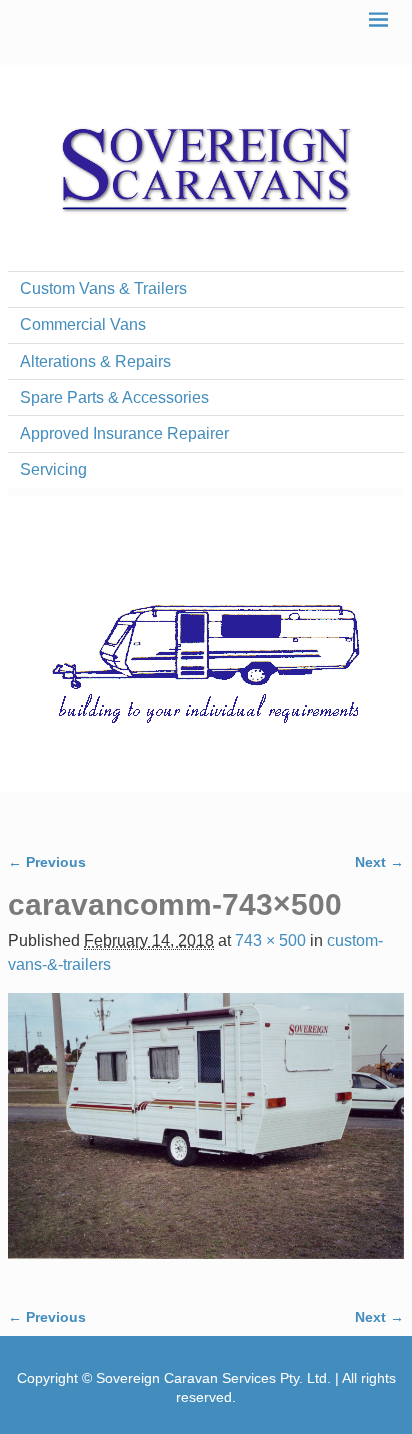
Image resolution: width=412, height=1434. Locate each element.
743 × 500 (270, 940)
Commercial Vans (83, 324)
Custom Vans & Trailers (103, 288)
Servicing (53, 469)
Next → (379, 862)
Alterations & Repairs (95, 361)
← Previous (47, 862)
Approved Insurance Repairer (124, 433)
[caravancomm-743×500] (206, 1138)
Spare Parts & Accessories (114, 397)
